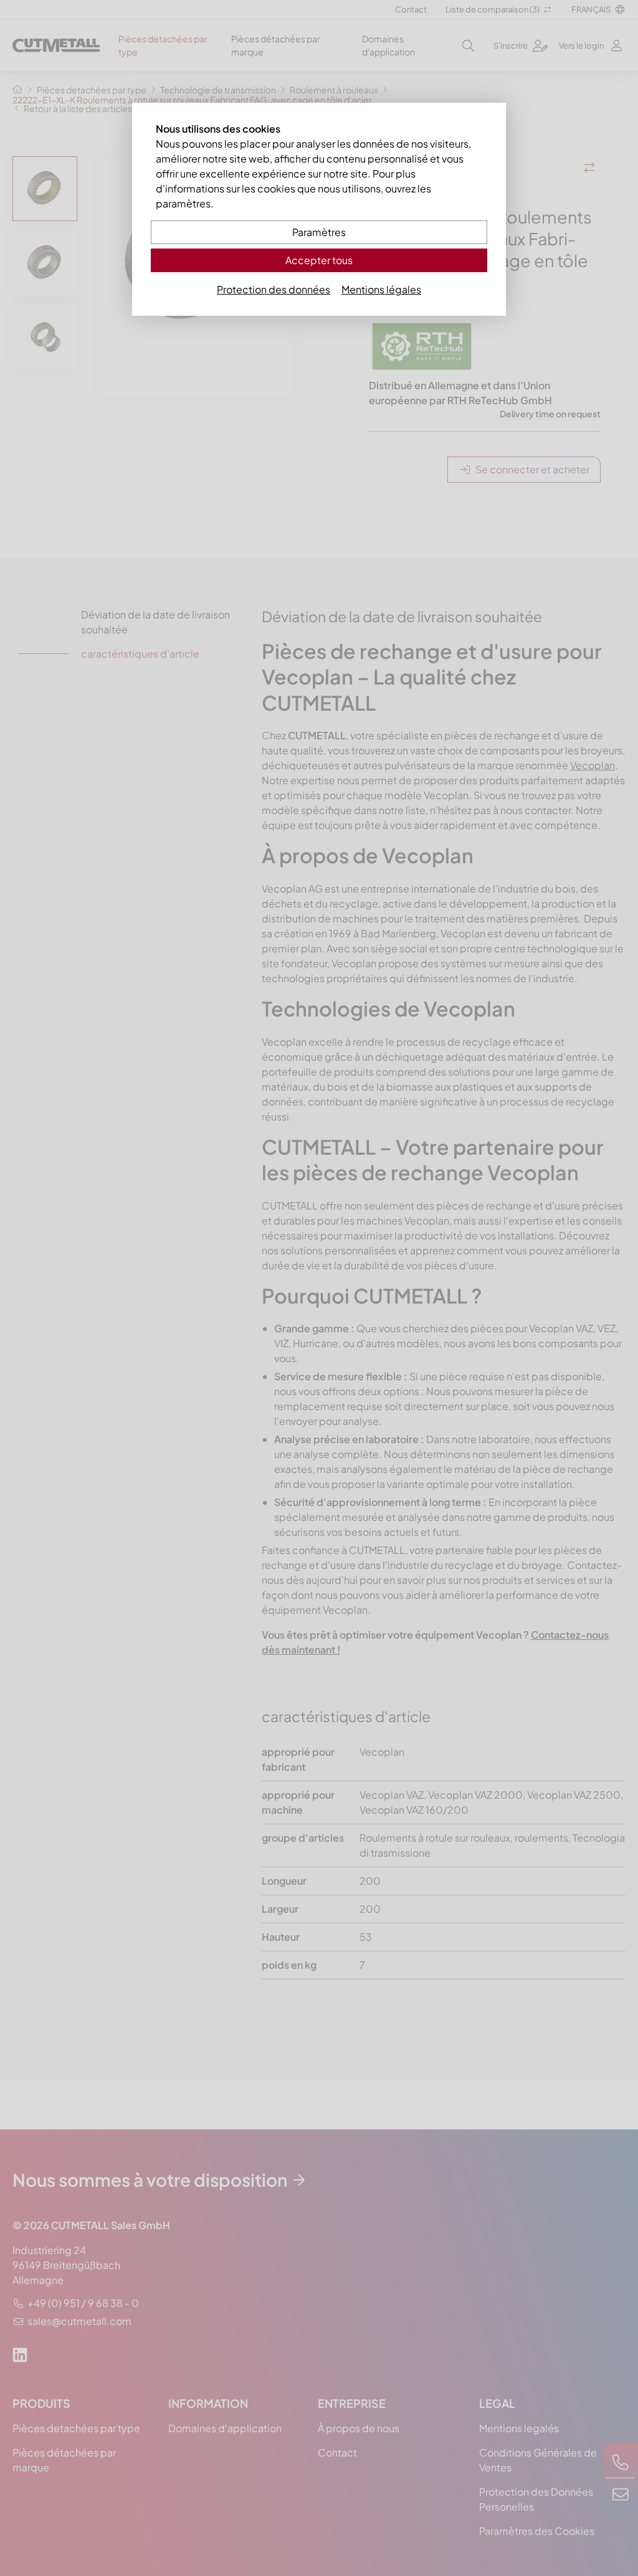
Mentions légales (381, 289)
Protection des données (274, 289)
